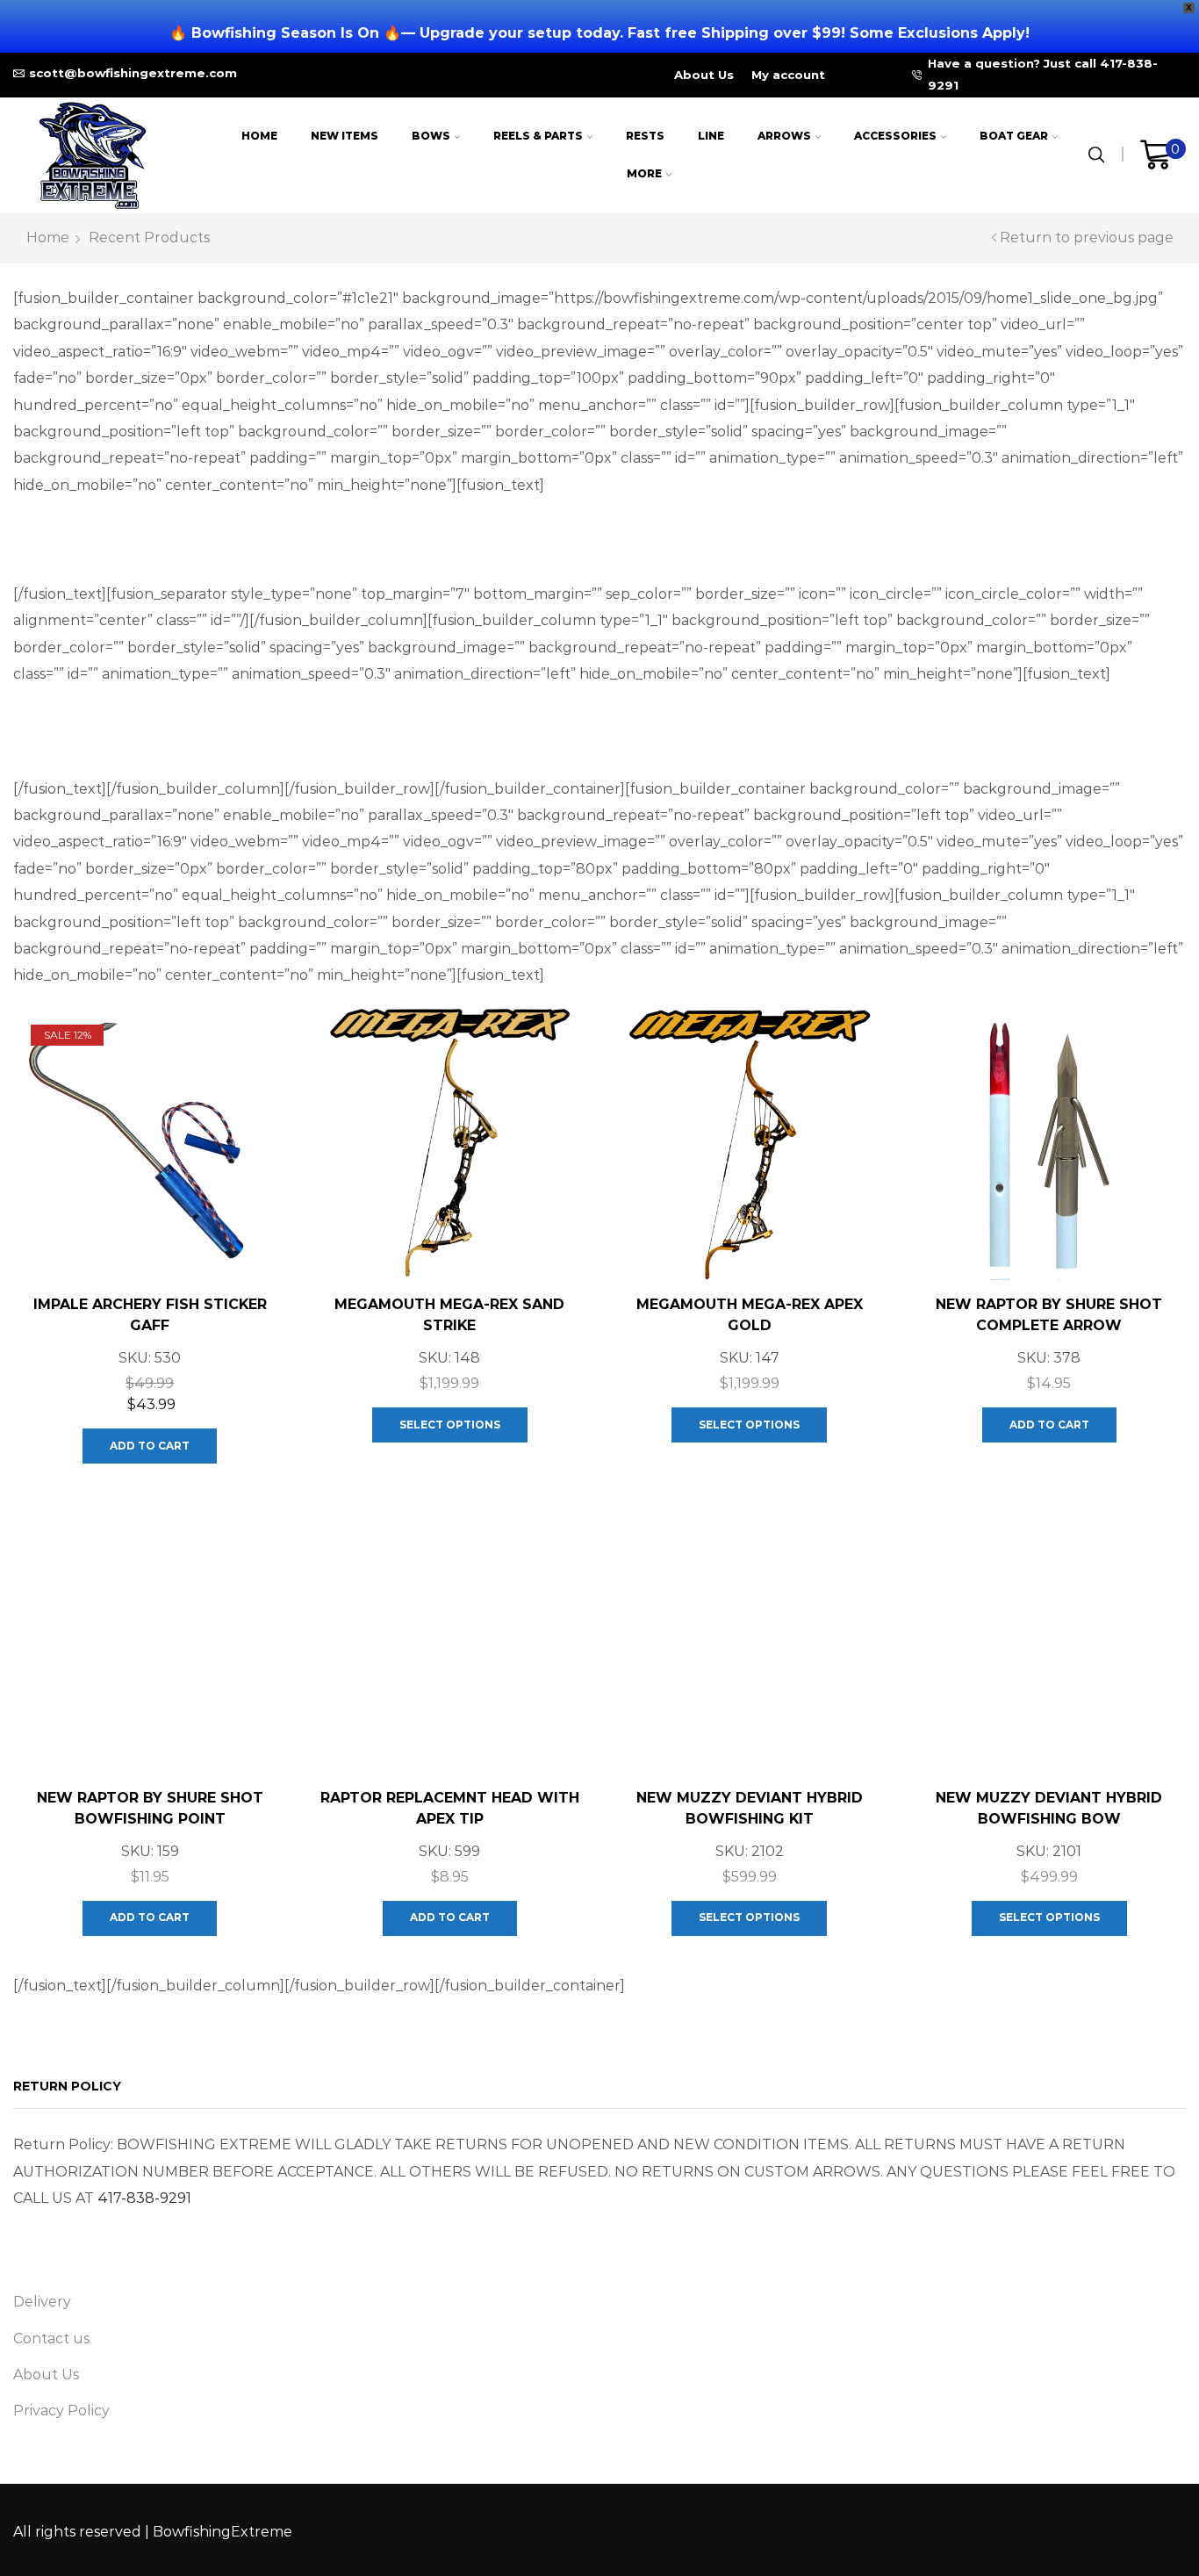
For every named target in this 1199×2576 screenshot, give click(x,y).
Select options (450, 1425)
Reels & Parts (538, 136)
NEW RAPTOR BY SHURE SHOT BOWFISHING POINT (150, 1808)
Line (711, 136)
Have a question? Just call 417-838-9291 (1043, 74)
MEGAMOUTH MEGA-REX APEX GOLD (750, 1315)
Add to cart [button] (150, 1446)
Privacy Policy (61, 2411)
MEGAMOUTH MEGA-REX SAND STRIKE (449, 1315)
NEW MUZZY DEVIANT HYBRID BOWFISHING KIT (750, 1808)
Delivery (42, 2302)
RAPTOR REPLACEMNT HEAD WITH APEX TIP (450, 1808)
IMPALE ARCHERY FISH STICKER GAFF (150, 1315)
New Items (345, 136)
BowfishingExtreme (223, 2532)
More (644, 173)
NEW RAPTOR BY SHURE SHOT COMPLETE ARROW (1049, 1315)
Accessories (895, 136)
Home (259, 136)
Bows (431, 136)
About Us (704, 75)
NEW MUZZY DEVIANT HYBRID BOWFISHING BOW (1049, 1808)
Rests (645, 136)
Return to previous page (1087, 237)
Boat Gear (1014, 136)
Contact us (51, 2339)
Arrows (784, 136)
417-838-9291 (144, 2198)
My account (788, 75)
